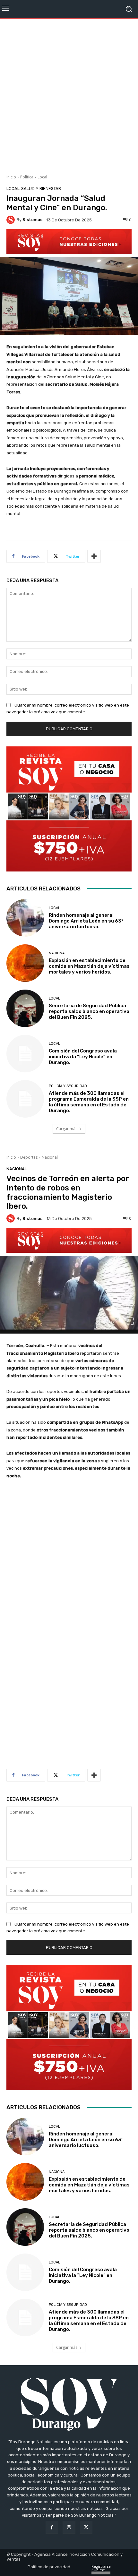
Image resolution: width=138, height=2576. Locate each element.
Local (42, 177)
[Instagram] (69, 2527)
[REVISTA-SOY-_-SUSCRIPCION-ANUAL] (69, 809)
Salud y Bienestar (41, 189)
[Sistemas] (12, 220)
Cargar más (67, 1129)
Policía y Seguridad (68, 1086)
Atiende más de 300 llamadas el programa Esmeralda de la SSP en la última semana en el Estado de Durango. (89, 1102)
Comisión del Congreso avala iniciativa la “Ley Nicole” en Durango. (83, 1057)
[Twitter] (86, 2527)
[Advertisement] (69, 94)
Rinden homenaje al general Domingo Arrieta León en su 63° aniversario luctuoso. (86, 921)
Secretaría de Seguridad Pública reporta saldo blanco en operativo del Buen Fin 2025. (89, 1011)
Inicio (11, 177)
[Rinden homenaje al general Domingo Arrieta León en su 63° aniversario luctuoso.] (25, 918)
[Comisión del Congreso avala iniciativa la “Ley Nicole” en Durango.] (25, 1054)
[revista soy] (69, 242)
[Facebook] (52, 2527)
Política (27, 177)
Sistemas (32, 220)
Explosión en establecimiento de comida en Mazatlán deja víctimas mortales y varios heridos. (89, 966)
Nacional (58, 953)
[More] (94, 556)
